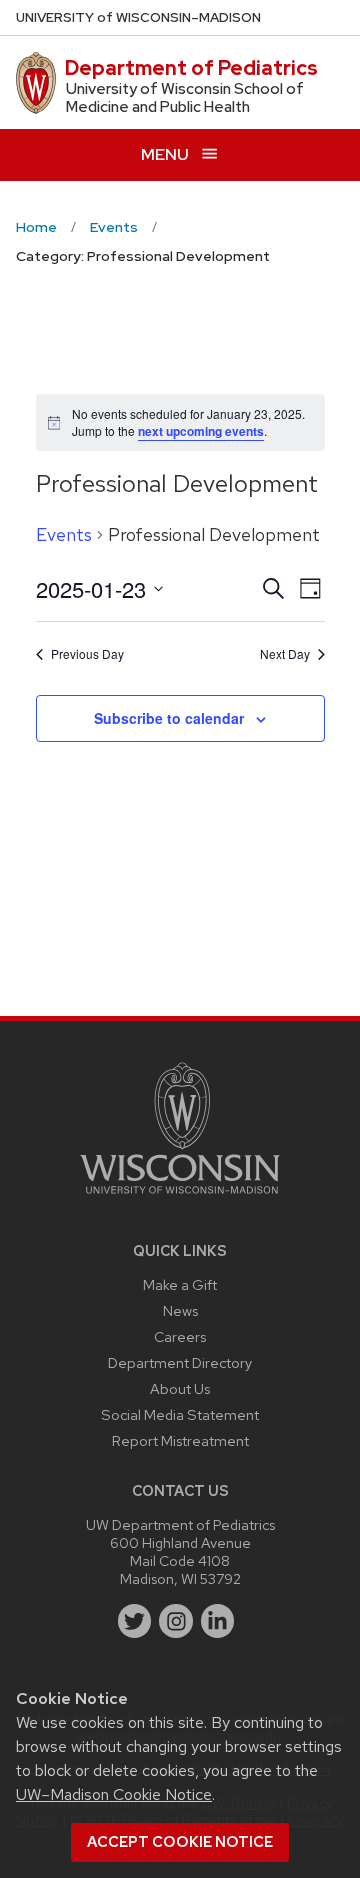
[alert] (180, 422)
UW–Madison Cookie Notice (114, 1794)
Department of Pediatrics (191, 68)
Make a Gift (180, 1284)
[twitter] (135, 1621)
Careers (180, 1336)
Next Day (285, 654)
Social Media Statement (180, 1414)
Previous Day (87, 654)
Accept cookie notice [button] (180, 1842)
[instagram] (176, 1621)
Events (64, 534)
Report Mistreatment (180, 1440)
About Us (180, 1388)
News (180, 1310)
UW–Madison (138, 17)
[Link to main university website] (180, 1197)
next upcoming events (201, 431)
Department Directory (180, 1362)
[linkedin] (218, 1621)
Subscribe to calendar (169, 718)
